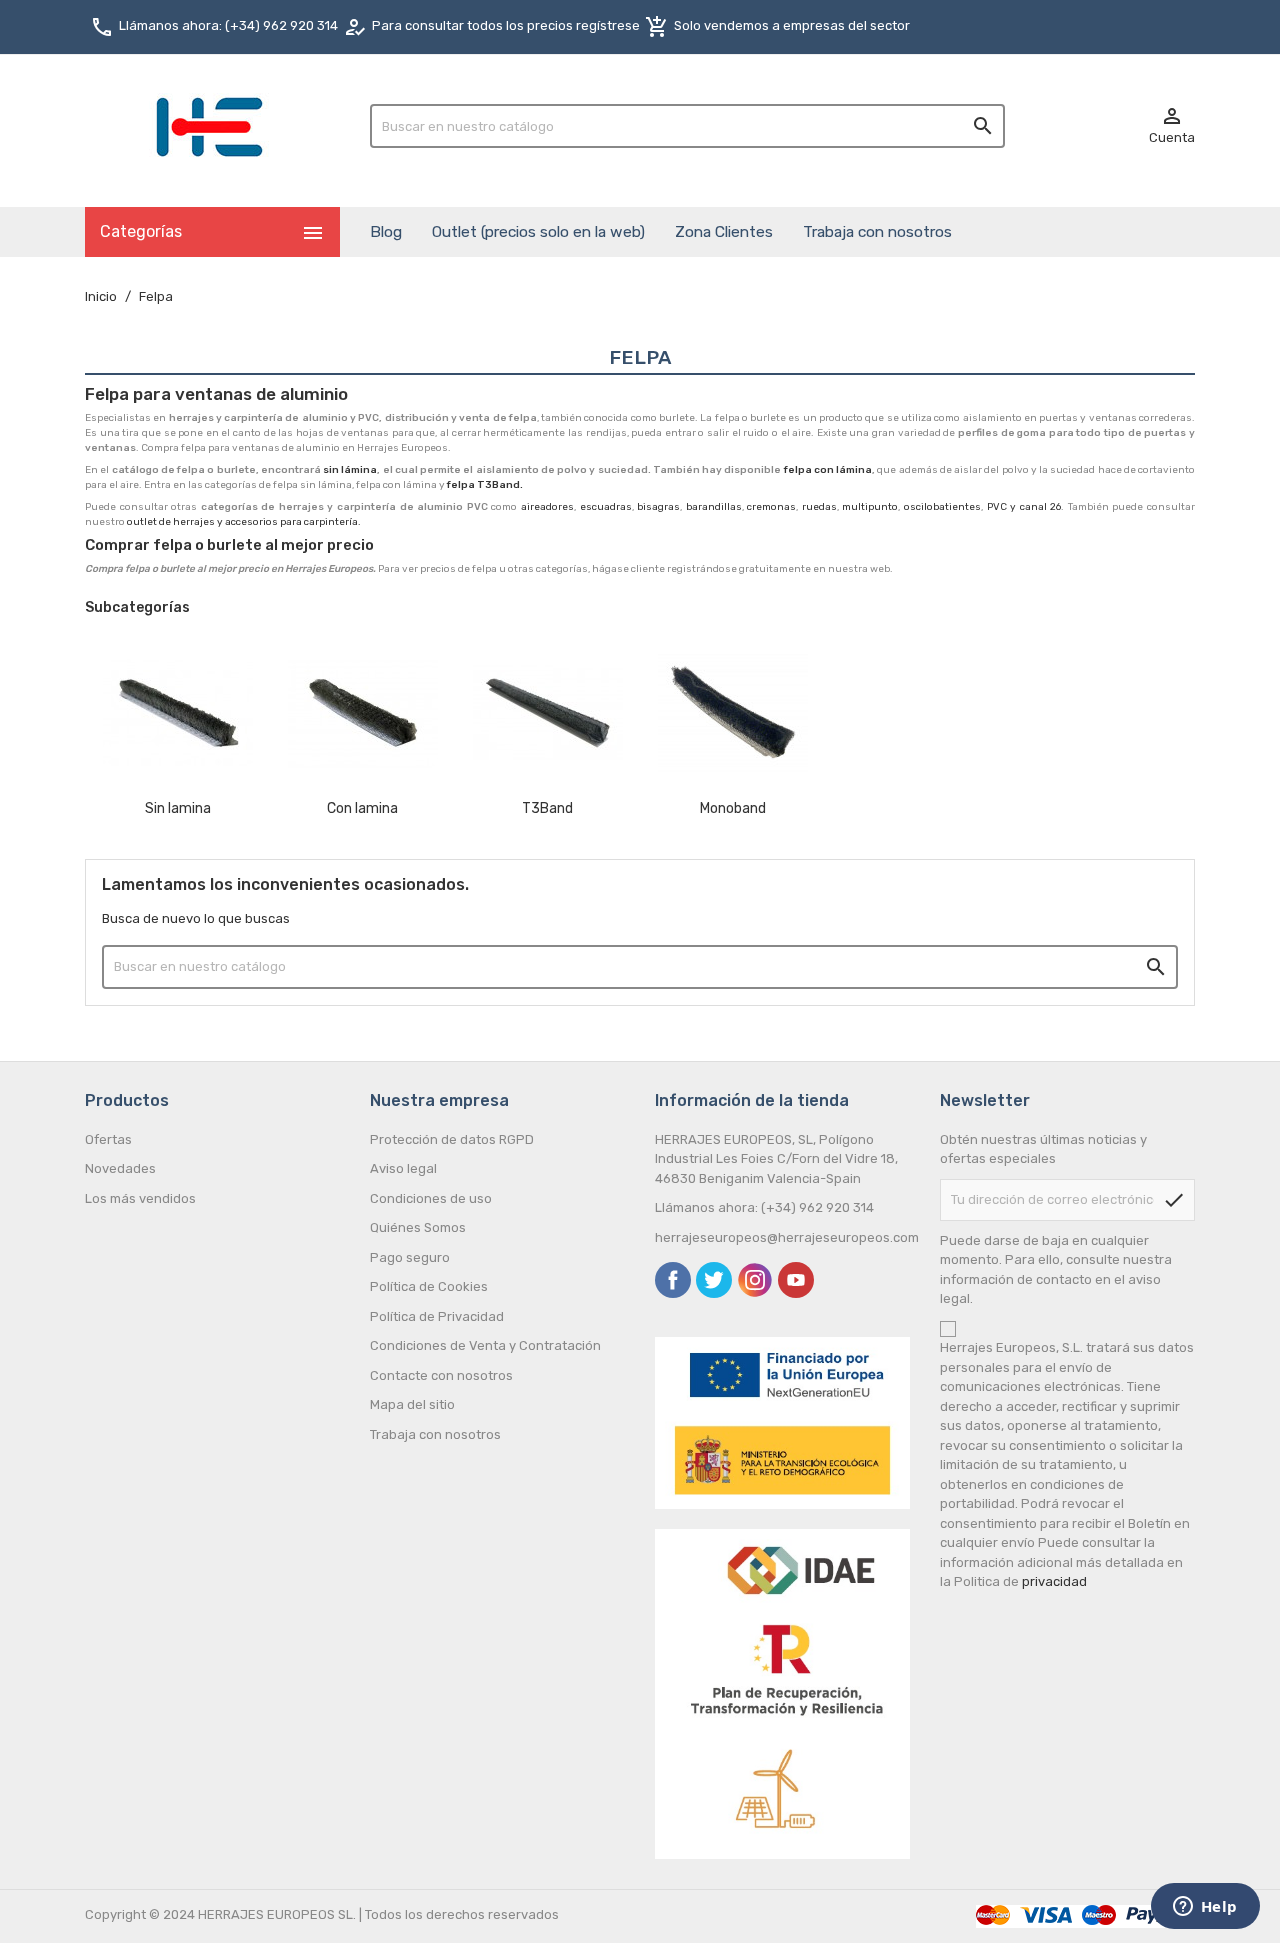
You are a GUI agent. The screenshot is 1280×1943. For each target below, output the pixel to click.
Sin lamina (178, 808)
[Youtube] (796, 1280)
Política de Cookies (429, 1286)
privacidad (1054, 1581)
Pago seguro (410, 1257)
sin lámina (350, 470)
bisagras (658, 507)
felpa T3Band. (486, 485)
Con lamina (362, 808)
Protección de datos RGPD (452, 1139)
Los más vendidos (140, 1198)
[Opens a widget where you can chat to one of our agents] (1205, 1908)
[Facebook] (673, 1280)
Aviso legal (403, 1168)
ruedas (819, 507)
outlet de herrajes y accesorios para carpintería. (244, 522)
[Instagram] (755, 1280)
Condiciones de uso (431, 1198)
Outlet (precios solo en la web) (538, 231)
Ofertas (108, 1139)
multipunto (870, 507)
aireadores (547, 507)
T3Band (547, 808)
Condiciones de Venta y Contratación (485, 1345)
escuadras (606, 507)
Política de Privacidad (437, 1316)
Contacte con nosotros (441, 1375)
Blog (386, 231)
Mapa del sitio (412, 1404)
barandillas (714, 507)
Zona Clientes (724, 231)
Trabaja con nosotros (877, 231)
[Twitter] (714, 1280)
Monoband (733, 808)
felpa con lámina (828, 470)
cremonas (771, 507)
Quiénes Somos (418, 1227)
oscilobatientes (942, 507)
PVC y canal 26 (1024, 507)
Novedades (120, 1168)
